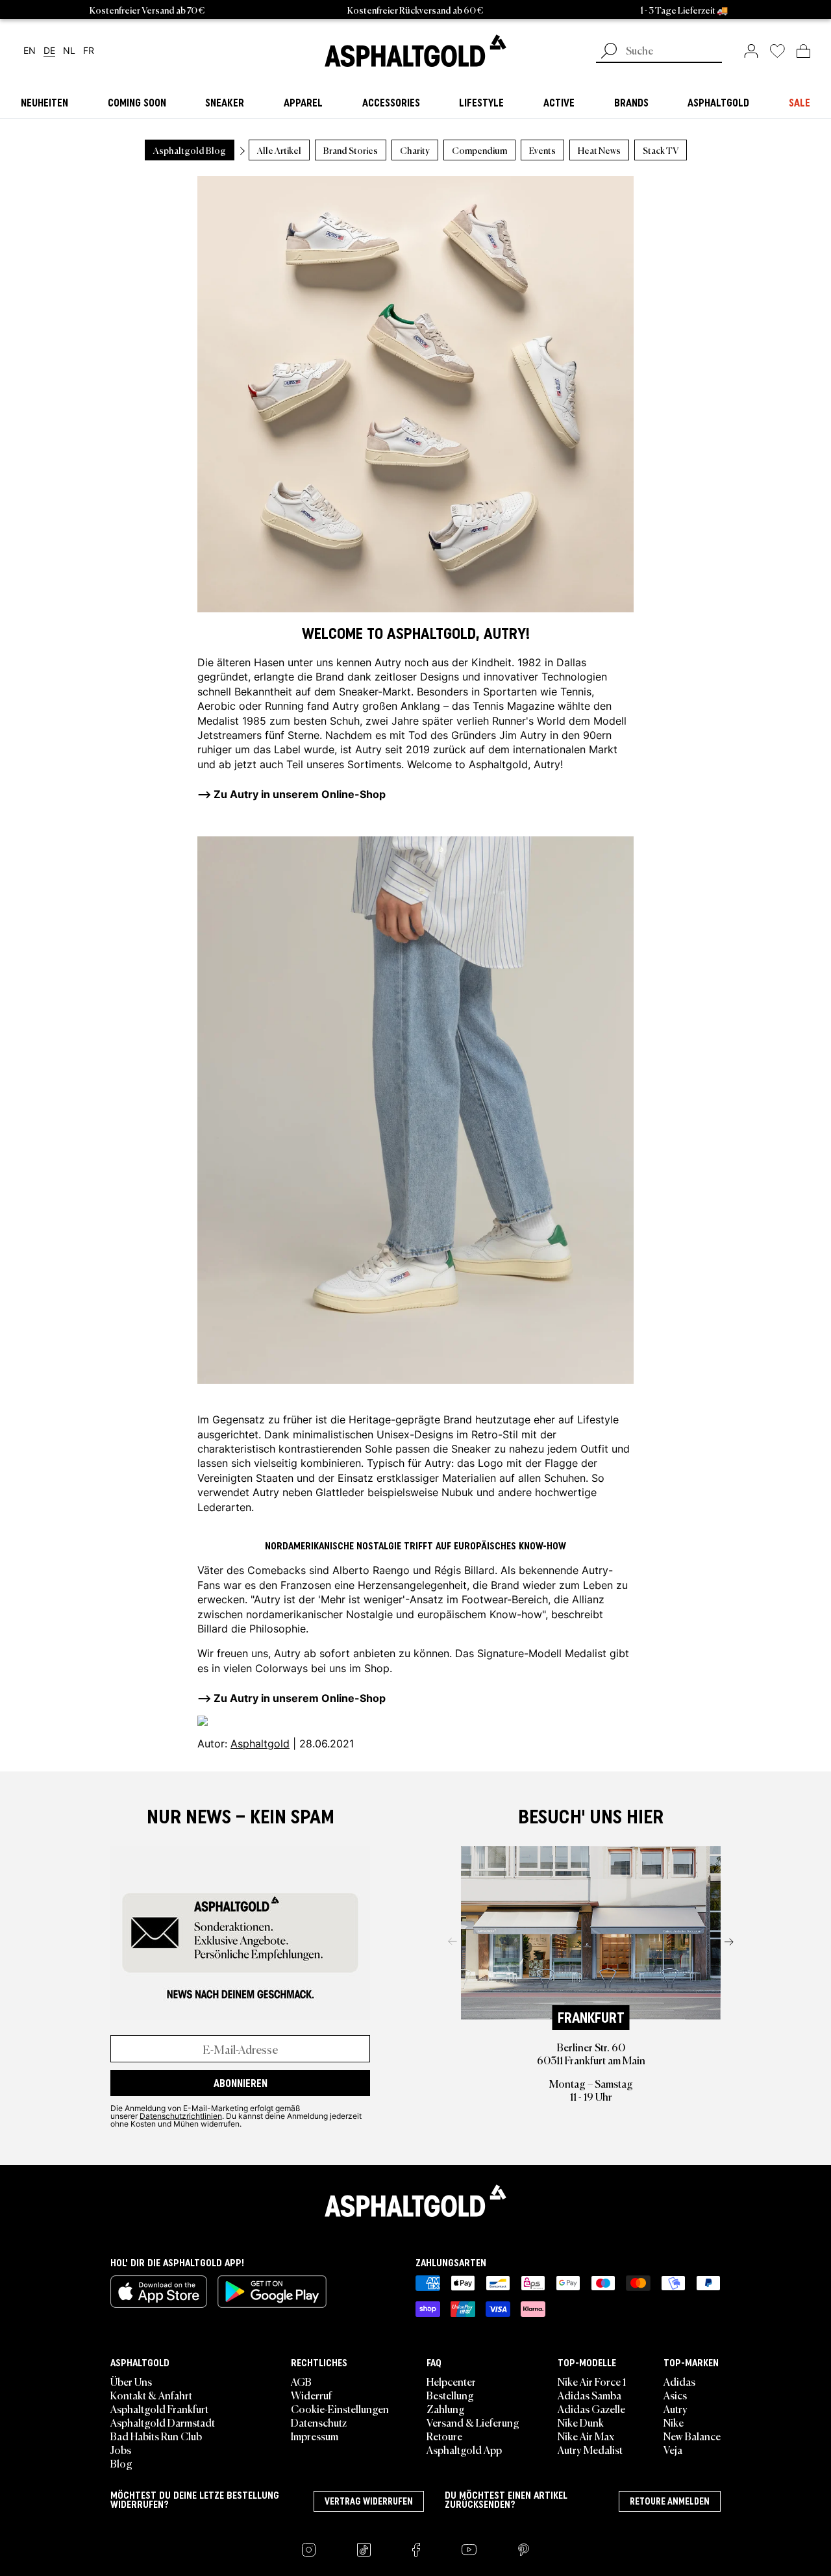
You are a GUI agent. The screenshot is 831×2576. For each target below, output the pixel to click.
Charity (415, 150)
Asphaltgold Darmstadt (163, 2422)
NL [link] (69, 51)
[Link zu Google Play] (272, 2292)
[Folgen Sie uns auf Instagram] (309, 2550)
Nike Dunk (581, 2422)
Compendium (479, 150)
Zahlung (446, 2408)
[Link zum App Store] (159, 2292)
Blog (121, 2463)
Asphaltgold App (464, 2449)
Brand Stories (351, 150)
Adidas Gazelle (591, 2408)
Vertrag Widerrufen (369, 2501)
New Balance (692, 2436)
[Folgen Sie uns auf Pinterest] (524, 2550)
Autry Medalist (590, 2449)
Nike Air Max (586, 2436)
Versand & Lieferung (473, 2422)
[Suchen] (609, 52)
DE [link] (49, 51)
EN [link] (30, 51)
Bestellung (450, 2395)
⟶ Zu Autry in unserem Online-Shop (291, 1697)
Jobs (121, 2449)
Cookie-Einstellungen (340, 2408)
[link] (415, 51)
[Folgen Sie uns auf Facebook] (416, 2550)
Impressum (315, 2436)
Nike (674, 2422)
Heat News (599, 150)
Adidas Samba (589, 2395)
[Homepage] (415, 2201)
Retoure (444, 2436)
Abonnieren (241, 2083)
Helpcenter (451, 2381)
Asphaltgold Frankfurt (159, 2408)
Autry (388, 662)
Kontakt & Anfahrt (151, 2395)
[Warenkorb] (803, 51)
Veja (673, 2449)
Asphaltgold (260, 1743)
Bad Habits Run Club (156, 2436)
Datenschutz (319, 2422)
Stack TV (661, 150)
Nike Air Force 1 (592, 2381)
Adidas (679, 2381)
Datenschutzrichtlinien (181, 2116)
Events (542, 150)
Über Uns (131, 2381)
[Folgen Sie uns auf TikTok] (364, 2550)
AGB (301, 2381)
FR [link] (89, 51)
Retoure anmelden (670, 2501)
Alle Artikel (279, 150)
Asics (675, 2395)
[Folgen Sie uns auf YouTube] (469, 2550)
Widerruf (311, 2395)
